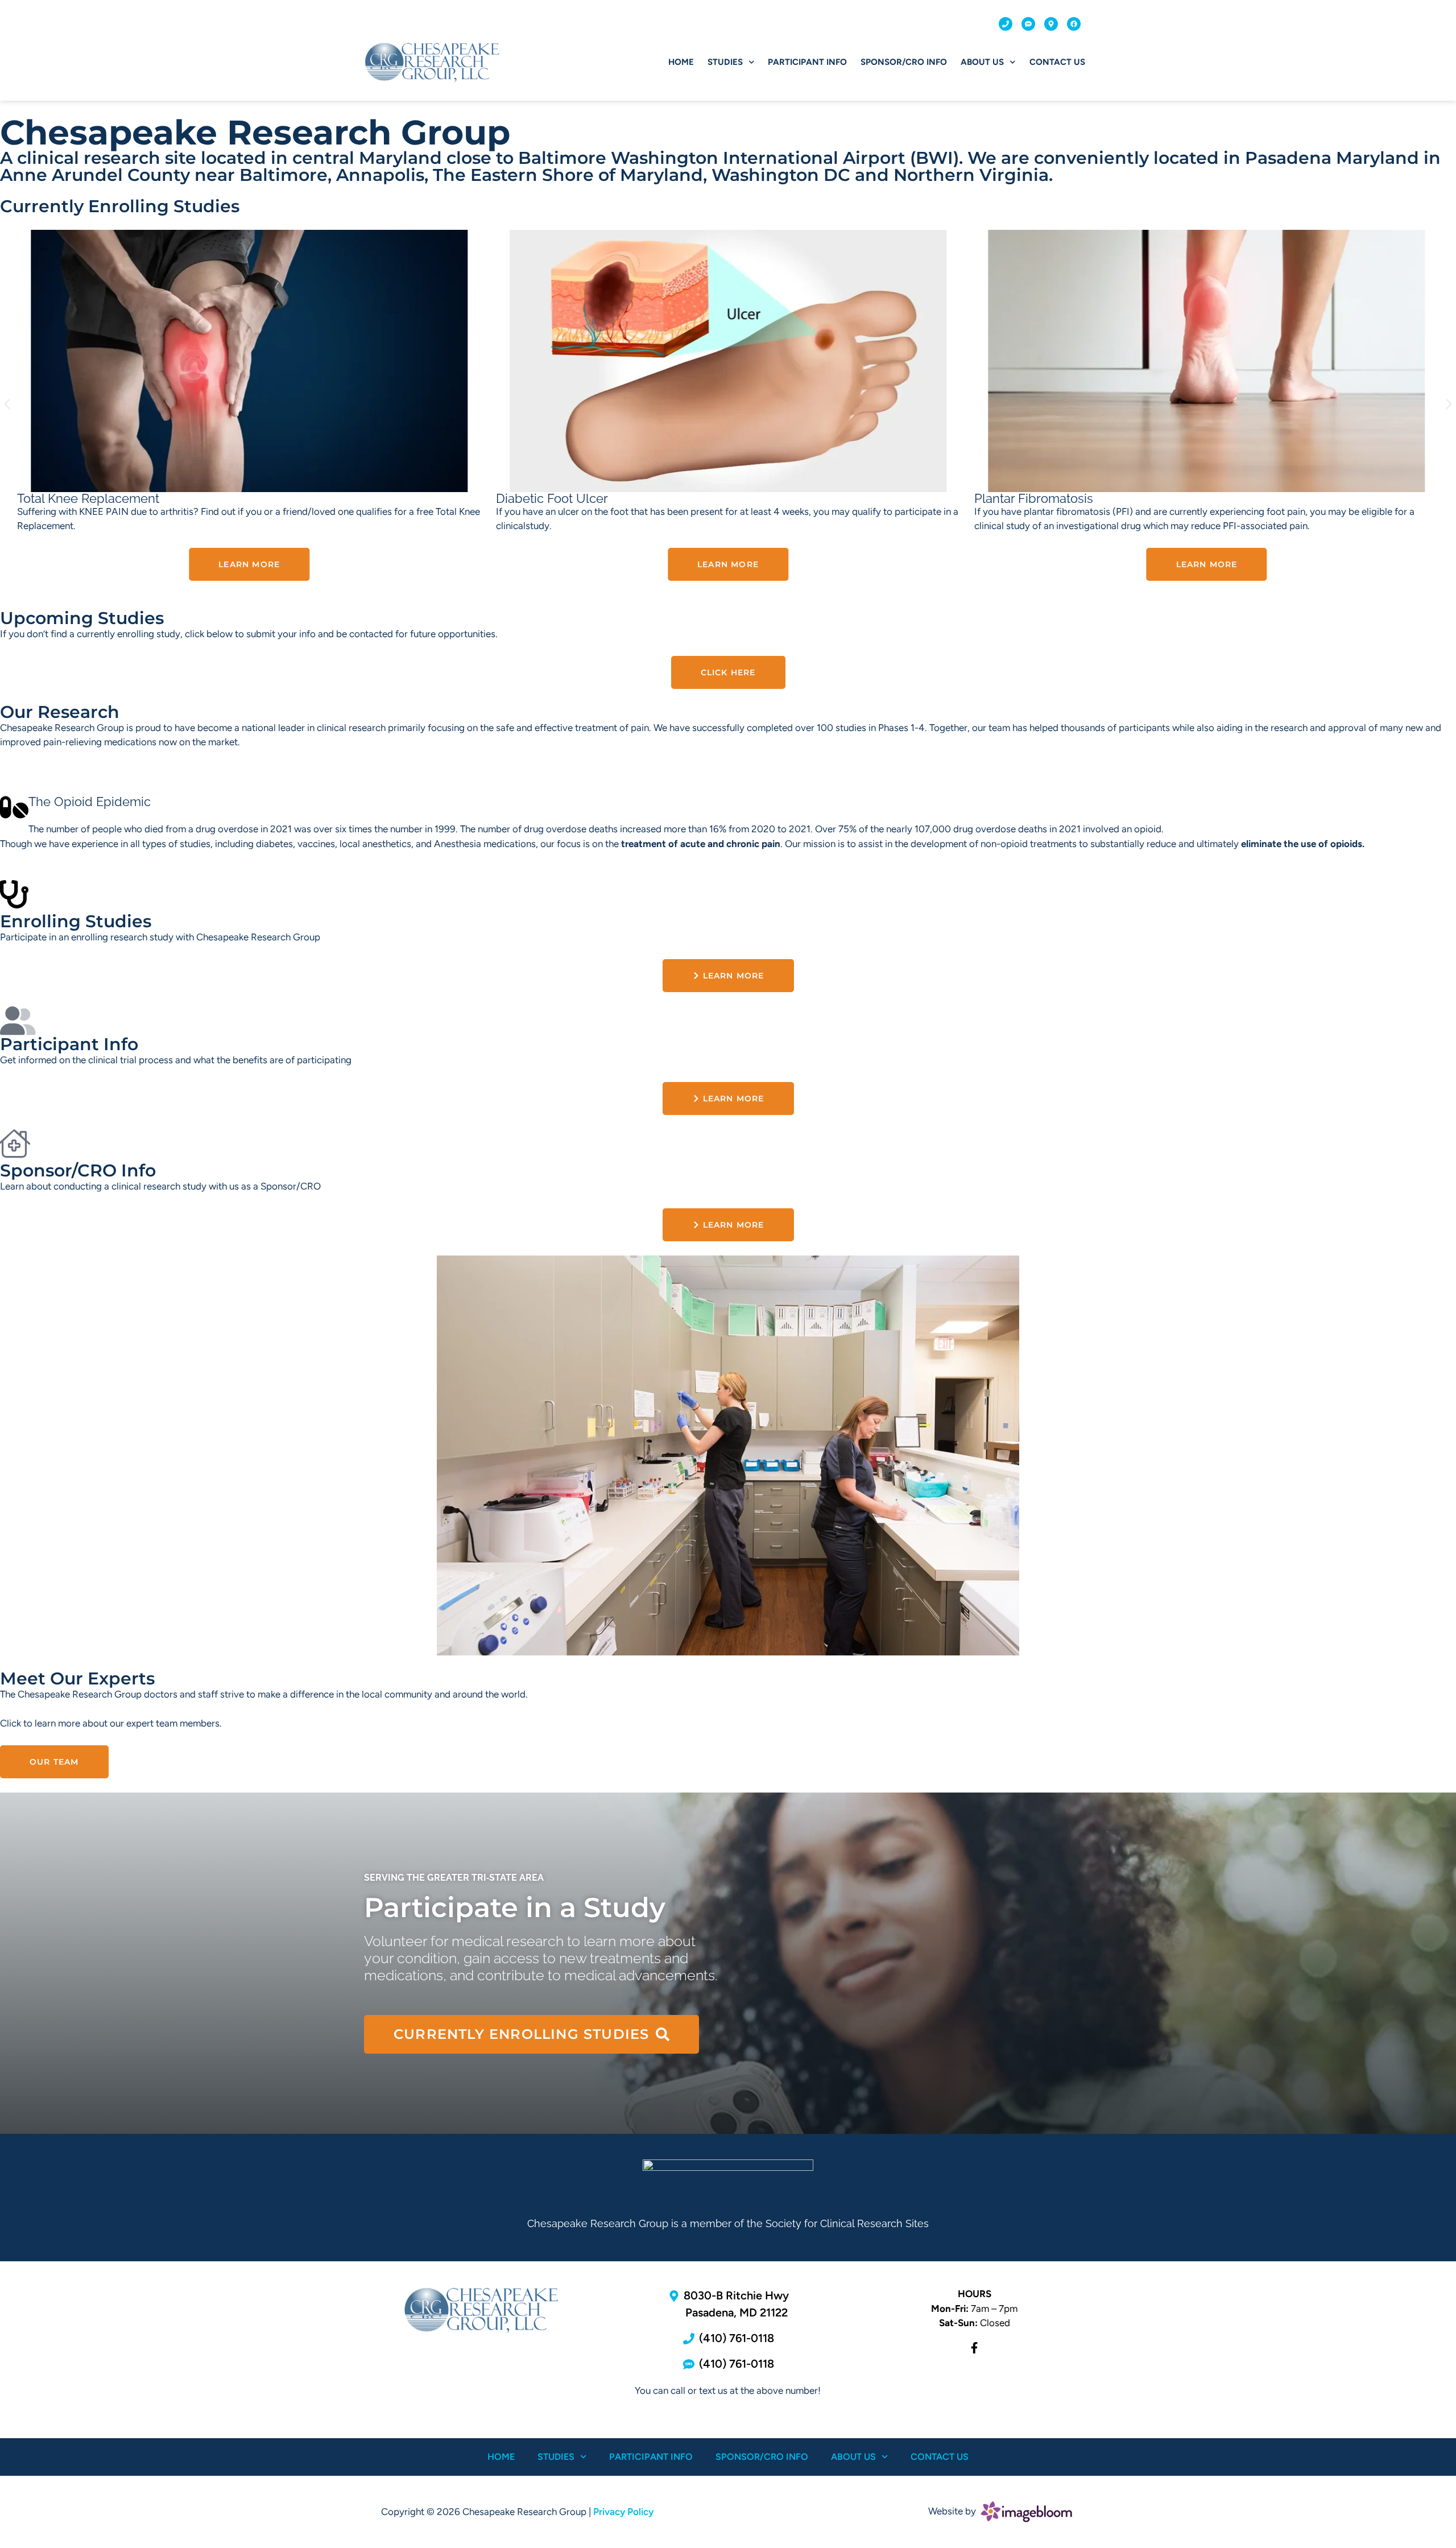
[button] (7, 404)
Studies (725, 62)
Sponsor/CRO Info (904, 62)
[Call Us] (1006, 24)
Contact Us (1057, 62)
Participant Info (807, 62)
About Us (982, 62)
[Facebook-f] (974, 2348)
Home (681, 62)
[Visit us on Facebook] (1074, 24)
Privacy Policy (623, 2512)
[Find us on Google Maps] (1051, 24)
